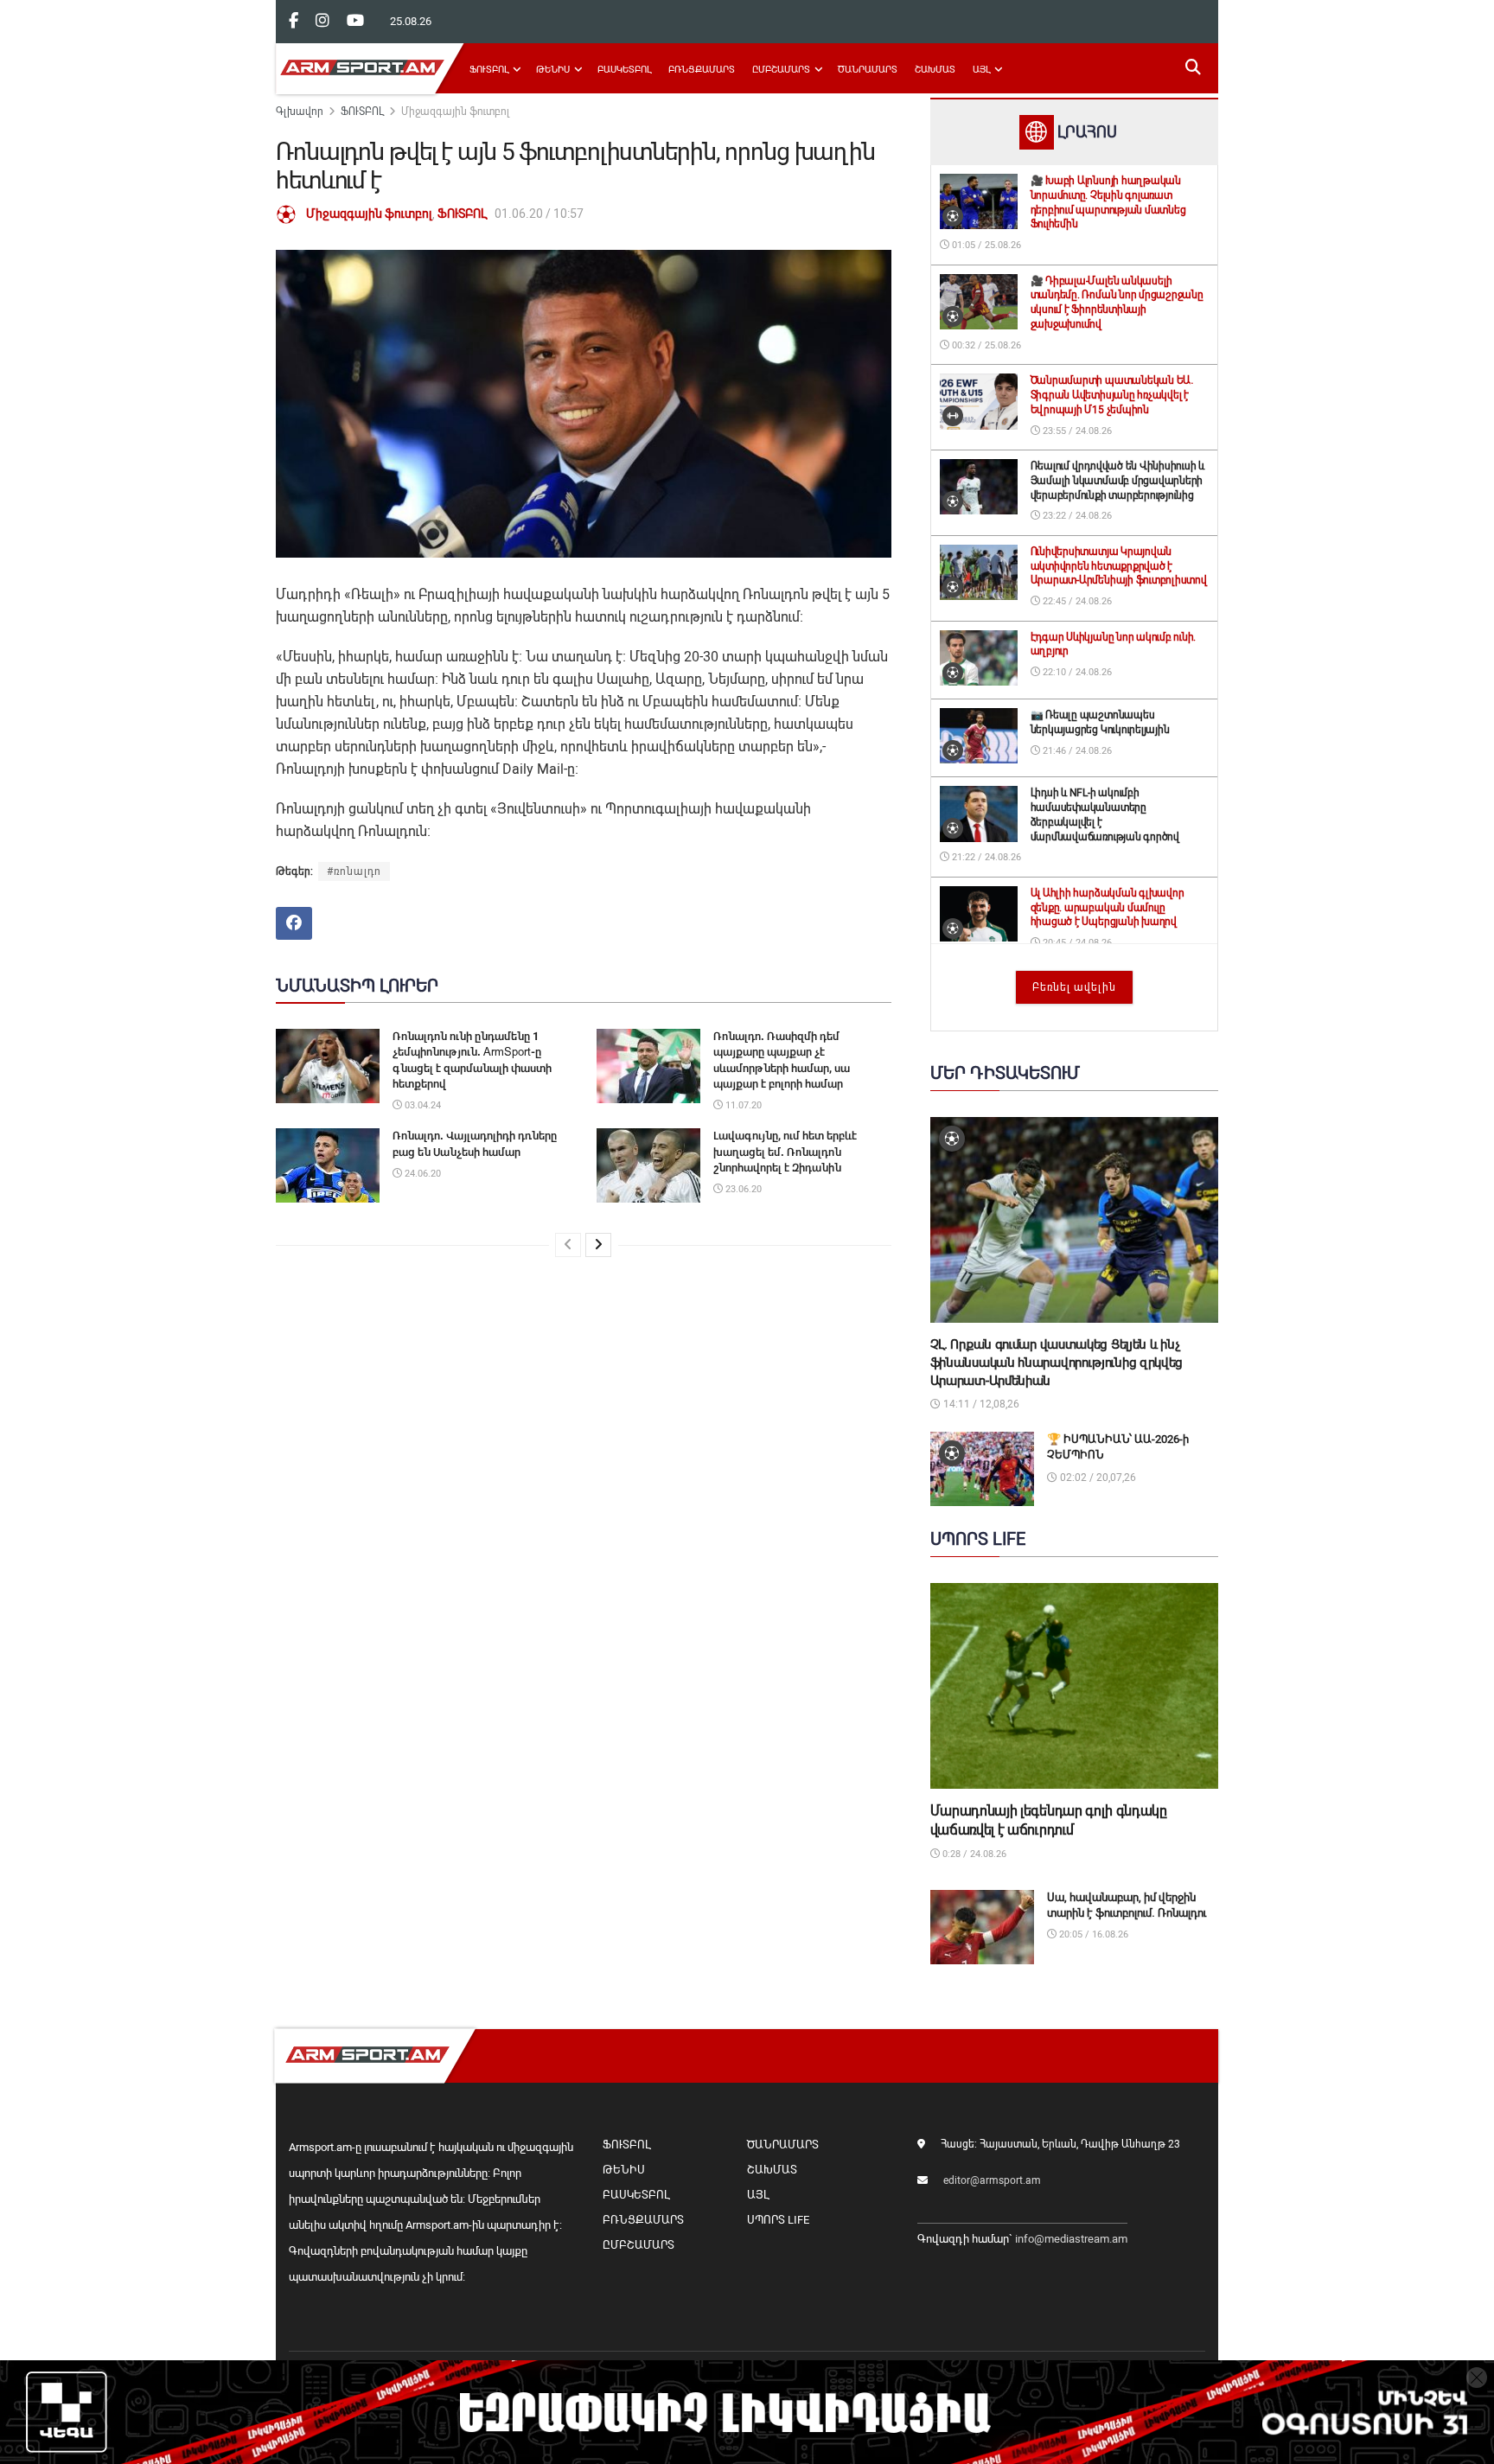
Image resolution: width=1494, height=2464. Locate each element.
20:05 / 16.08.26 (1092, 1934)
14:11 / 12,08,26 (980, 1404)
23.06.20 (742, 1189)
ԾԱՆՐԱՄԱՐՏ (868, 70)
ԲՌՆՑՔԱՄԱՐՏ (702, 70)
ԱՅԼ (981, 70)
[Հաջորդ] (598, 1245)
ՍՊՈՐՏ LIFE (778, 2220)
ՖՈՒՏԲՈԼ (489, 70)
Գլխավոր (300, 112)
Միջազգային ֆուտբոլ (455, 112)
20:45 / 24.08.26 (1076, 943)
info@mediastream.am (1071, 2239)
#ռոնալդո (354, 871)
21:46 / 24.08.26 (1076, 751)
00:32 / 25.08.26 (985, 345)
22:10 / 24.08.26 (1076, 672)
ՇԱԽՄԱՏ (935, 70)
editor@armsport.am (992, 2180)
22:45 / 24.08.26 (1076, 601)
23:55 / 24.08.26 (1076, 431)
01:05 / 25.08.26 (985, 245)
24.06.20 (421, 1174)
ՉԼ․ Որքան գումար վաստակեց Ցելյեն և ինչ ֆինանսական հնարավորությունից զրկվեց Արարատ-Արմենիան (1057, 1363)
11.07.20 (742, 1105)
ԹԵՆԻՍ (553, 70)
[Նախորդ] (568, 1245)
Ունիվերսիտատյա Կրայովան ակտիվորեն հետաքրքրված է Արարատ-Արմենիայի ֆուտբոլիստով (1119, 566)
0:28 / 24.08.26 (973, 1854)
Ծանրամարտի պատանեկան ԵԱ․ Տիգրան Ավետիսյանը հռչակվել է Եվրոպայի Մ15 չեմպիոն (1112, 395)
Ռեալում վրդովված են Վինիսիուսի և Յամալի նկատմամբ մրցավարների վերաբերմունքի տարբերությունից (1117, 481)
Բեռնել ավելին (1074, 987)
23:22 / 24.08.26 (1076, 516)
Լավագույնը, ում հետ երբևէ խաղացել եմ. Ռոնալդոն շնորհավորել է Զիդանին (785, 1151)
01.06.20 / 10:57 (539, 214)
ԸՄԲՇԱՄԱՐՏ (781, 70)
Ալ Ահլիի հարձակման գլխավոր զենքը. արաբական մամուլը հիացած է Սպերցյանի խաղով (1108, 908)
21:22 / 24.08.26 (985, 857)
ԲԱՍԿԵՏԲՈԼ (624, 70)
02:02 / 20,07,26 (1097, 1478)
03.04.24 (421, 1105)
